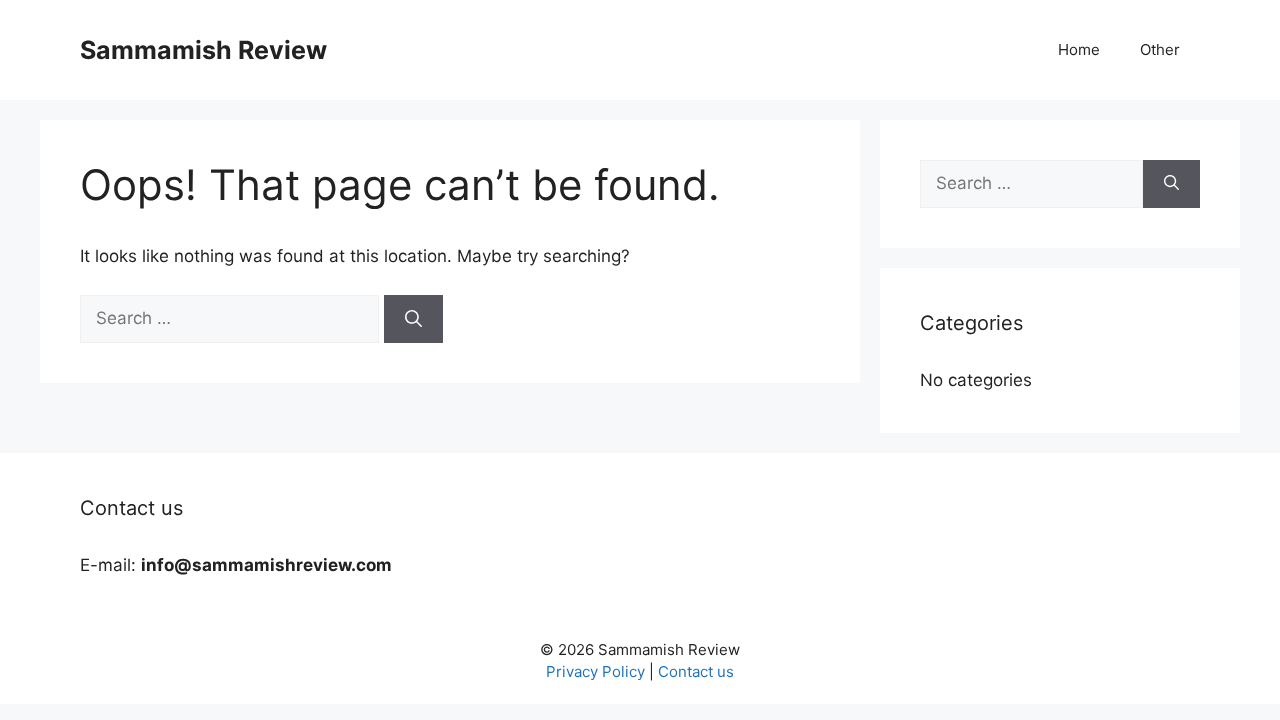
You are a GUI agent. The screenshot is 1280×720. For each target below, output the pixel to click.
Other (1160, 49)
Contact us (696, 671)
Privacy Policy (595, 671)
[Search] (413, 319)
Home (1079, 49)
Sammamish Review (203, 50)
